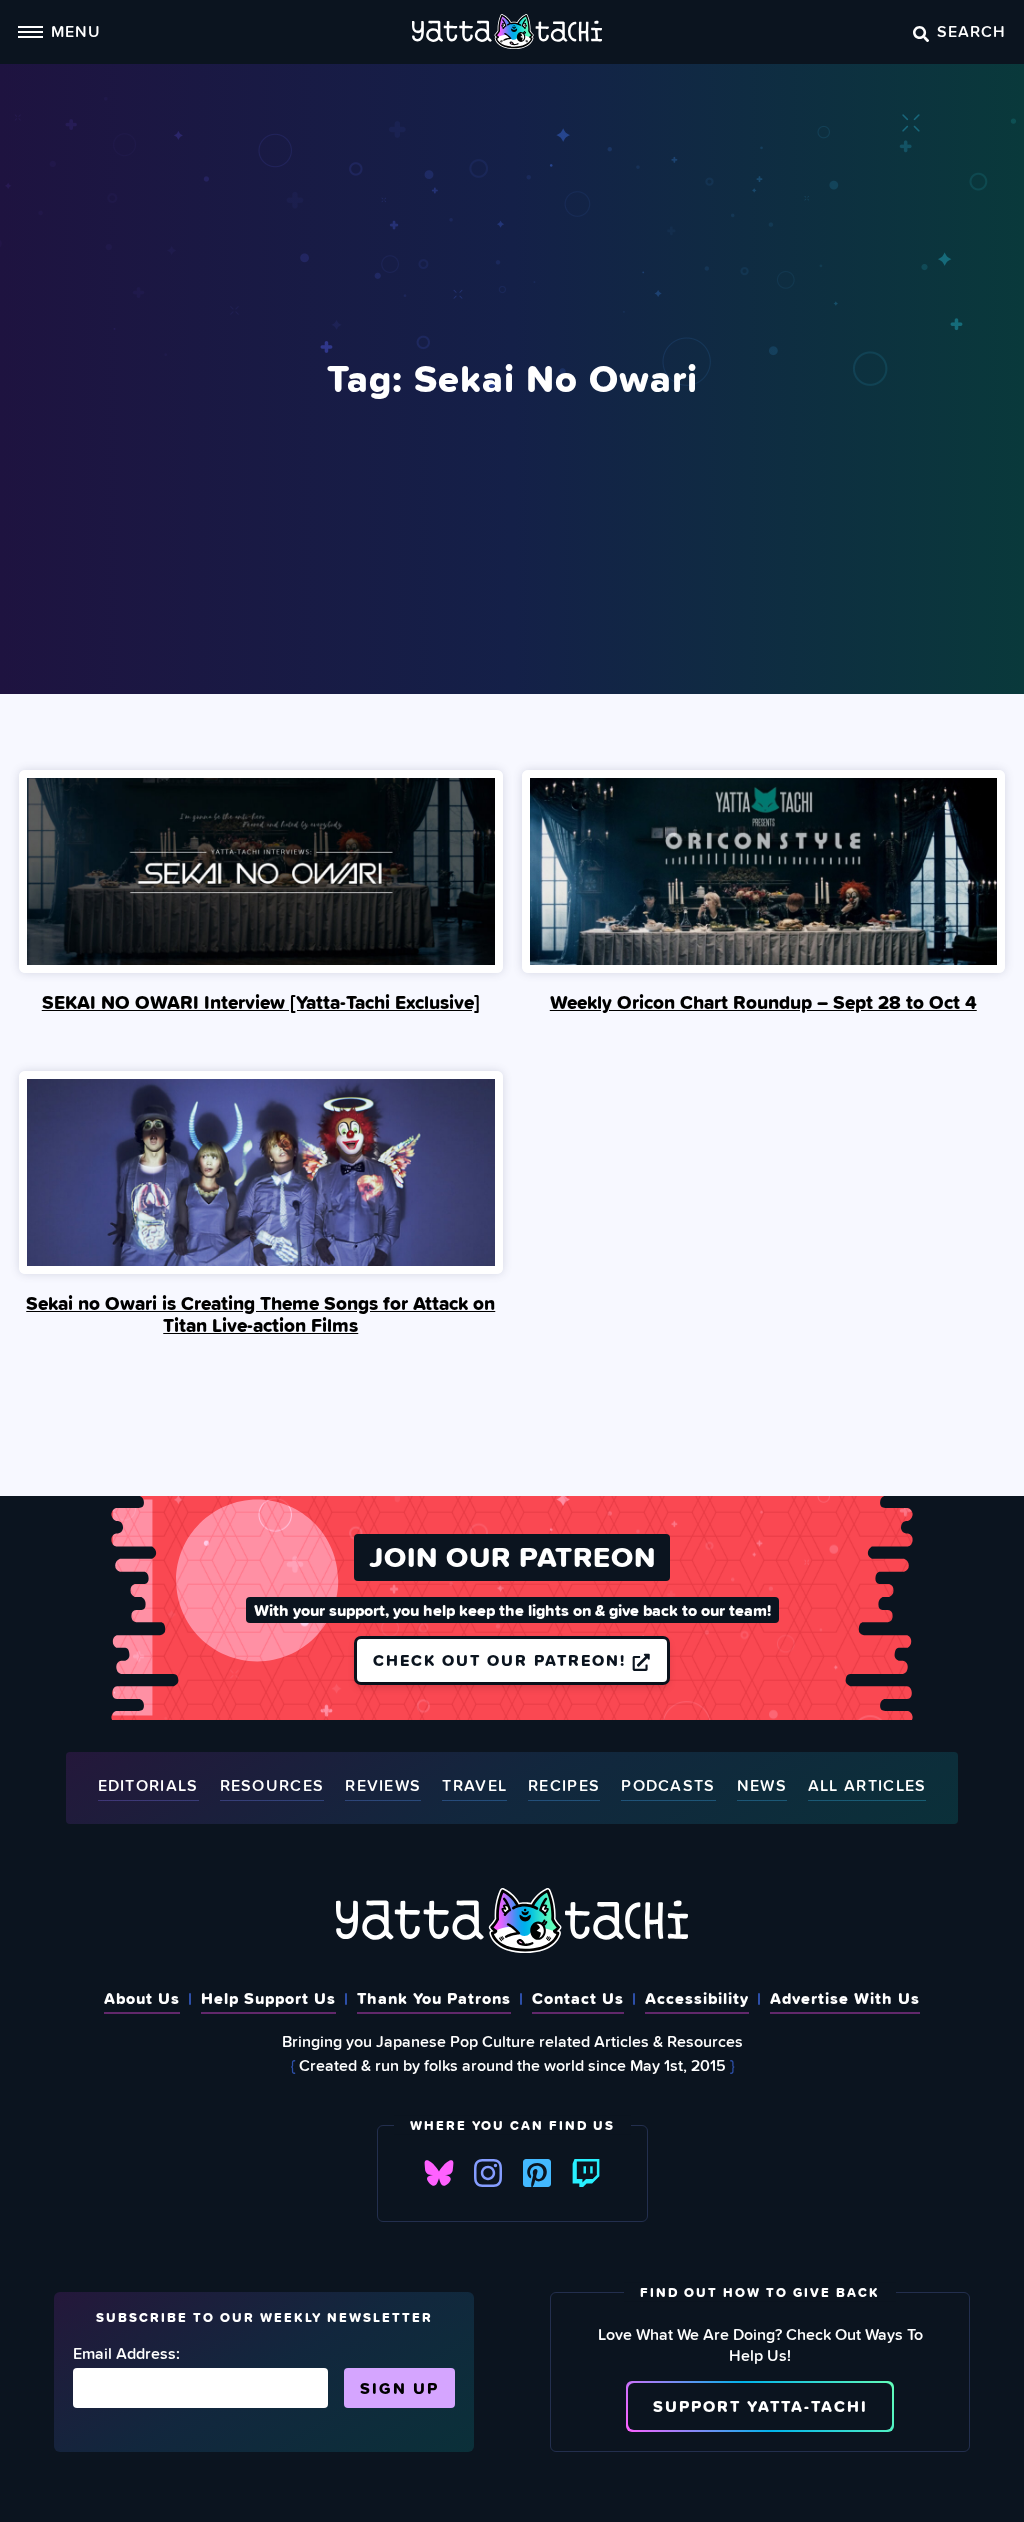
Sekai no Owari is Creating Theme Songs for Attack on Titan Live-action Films (260, 1314)
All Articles (867, 1786)
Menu (76, 31)
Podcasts (668, 1786)
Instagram (488, 2173)
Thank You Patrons (434, 1998)
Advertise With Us (845, 1998)
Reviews (383, 1786)
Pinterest (537, 2173)
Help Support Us (268, 1998)
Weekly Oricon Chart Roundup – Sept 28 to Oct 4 (763, 1002)
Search (971, 31)
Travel (474, 1786)
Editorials (148, 1786)
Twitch (586, 2173)
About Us (142, 1998)
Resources (272, 1786)
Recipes (564, 1786)
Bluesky (439, 2173)
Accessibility (697, 1998)
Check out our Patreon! (502, 1660)
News (762, 1786)
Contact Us (578, 1998)
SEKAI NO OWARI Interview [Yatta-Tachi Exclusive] (261, 1002)
